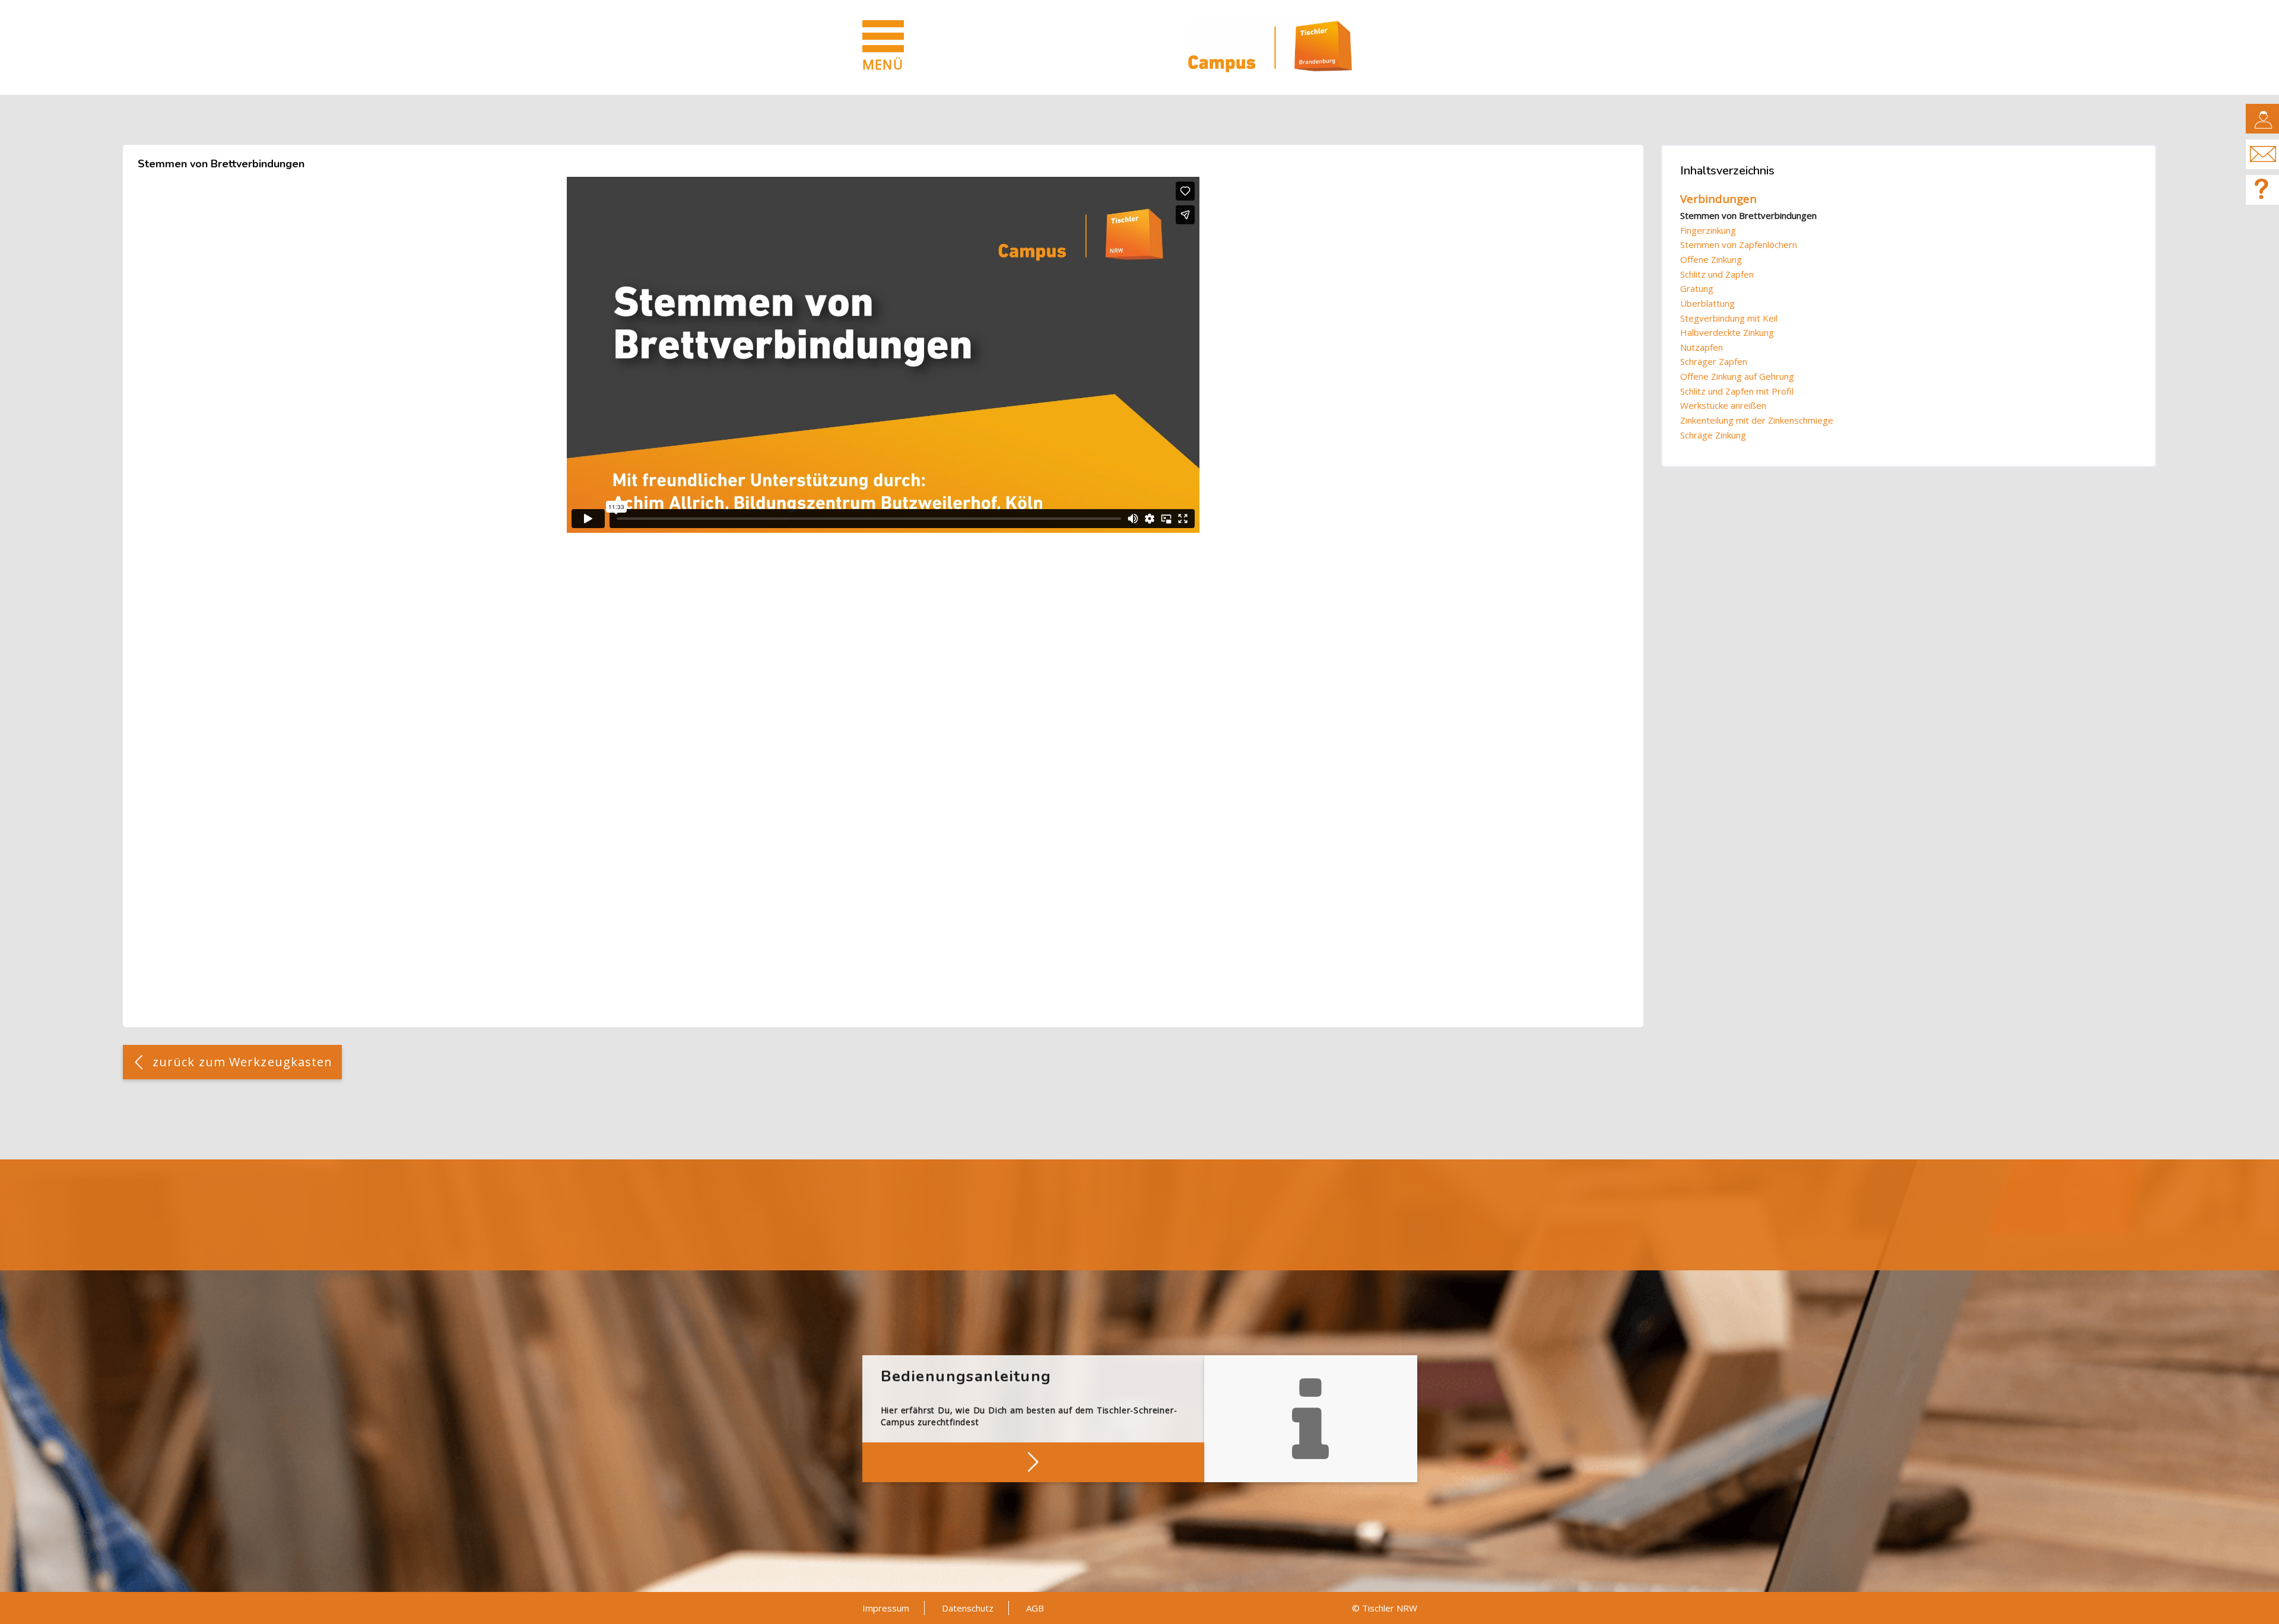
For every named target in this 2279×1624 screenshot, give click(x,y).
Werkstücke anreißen (1723, 405)
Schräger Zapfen (1714, 361)
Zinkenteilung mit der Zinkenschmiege (1757, 420)
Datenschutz (968, 1608)
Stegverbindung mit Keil (1729, 318)
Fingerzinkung (1708, 230)
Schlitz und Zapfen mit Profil (1737, 391)
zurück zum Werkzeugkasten (243, 1062)
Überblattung (1707, 303)
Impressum (886, 1608)
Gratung (1697, 288)
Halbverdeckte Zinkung (1727, 332)
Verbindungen (1718, 199)
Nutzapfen (1702, 347)
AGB (1035, 1608)
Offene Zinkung (1711, 259)
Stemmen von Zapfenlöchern (1739, 244)
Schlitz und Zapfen (1717, 274)
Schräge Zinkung (1713, 435)
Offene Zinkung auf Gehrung (1737, 376)
